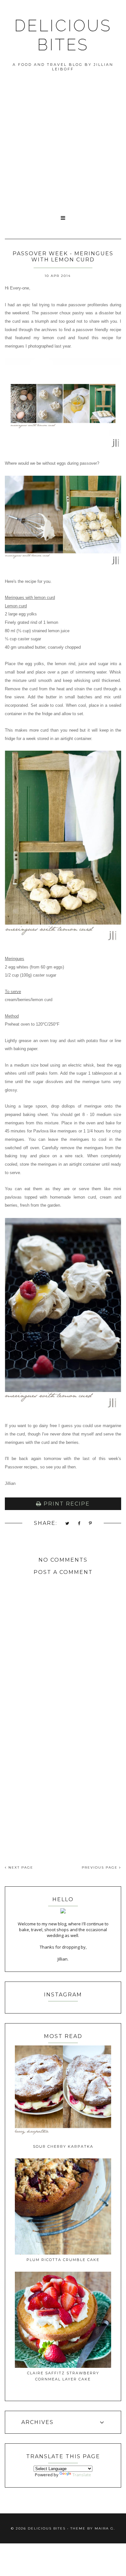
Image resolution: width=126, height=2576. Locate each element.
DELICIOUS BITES (63, 35)
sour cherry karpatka (63, 2146)
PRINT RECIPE (66, 1504)
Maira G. (105, 2528)
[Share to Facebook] (79, 1524)
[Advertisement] (63, 144)
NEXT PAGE (20, 1867)
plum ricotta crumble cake (63, 2260)
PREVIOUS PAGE (100, 1867)
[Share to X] (68, 1524)
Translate (82, 2475)
